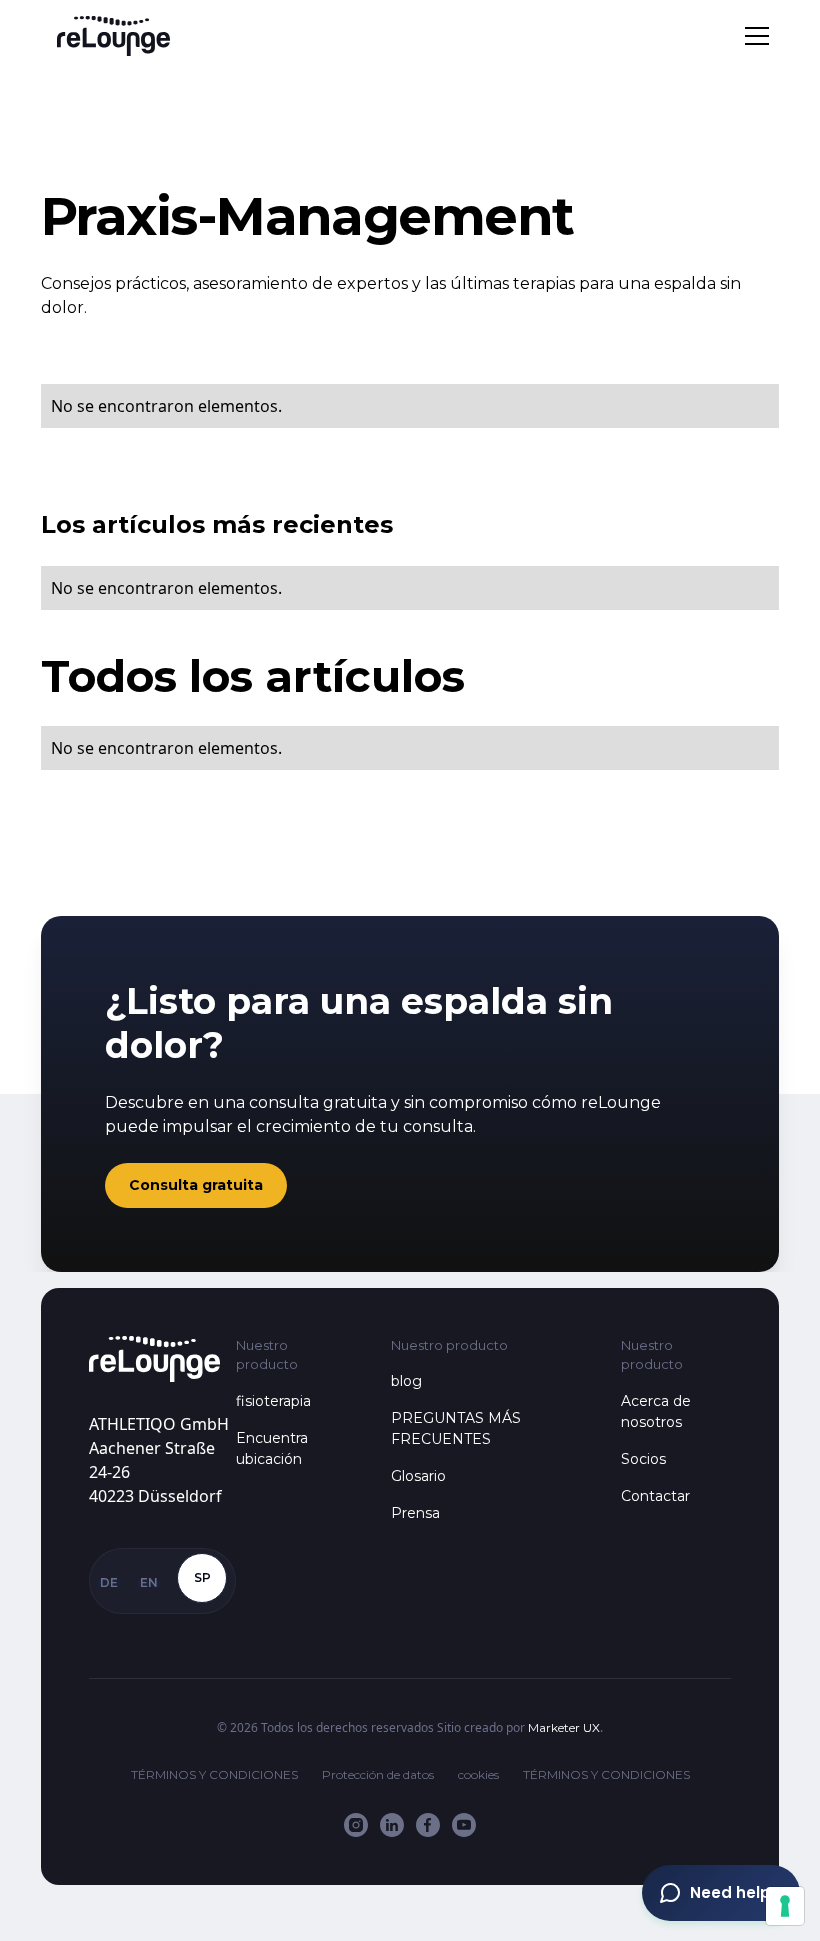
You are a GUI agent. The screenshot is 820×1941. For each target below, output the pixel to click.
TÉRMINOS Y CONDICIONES (214, 1775)
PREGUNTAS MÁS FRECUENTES (456, 1428)
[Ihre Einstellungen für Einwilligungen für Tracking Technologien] (785, 1906)
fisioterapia (273, 1401)
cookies (478, 1775)
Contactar (655, 1496)
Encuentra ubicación (272, 1448)
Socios (643, 1459)
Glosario (418, 1476)
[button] (753, 36)
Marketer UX (564, 1727)
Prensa (415, 1513)
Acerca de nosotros (656, 1411)
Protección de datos (378, 1775)
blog (406, 1381)
